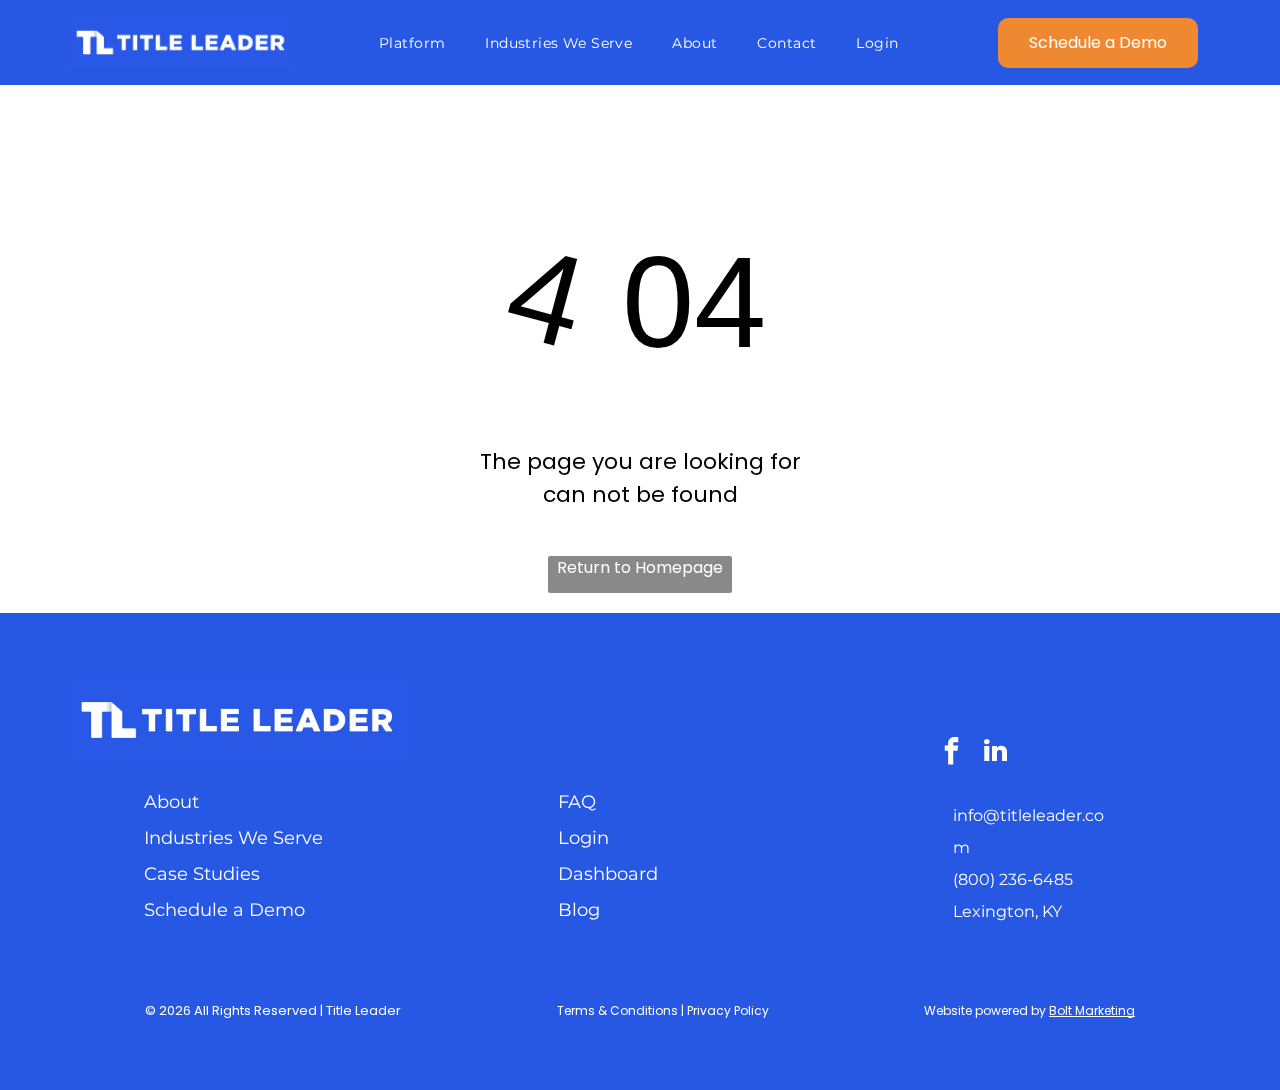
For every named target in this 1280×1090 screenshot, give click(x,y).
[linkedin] (996, 753)
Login (583, 838)
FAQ (577, 802)
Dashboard (608, 874)
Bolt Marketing (1092, 1010)
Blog (579, 910)
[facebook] (952, 753)
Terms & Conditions (617, 1010)
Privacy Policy (728, 1010)
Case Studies (202, 874)
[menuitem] (412, 43)
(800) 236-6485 (1013, 879)
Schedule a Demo (224, 910)
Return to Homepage (640, 567)
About (171, 802)
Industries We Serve (233, 838)
